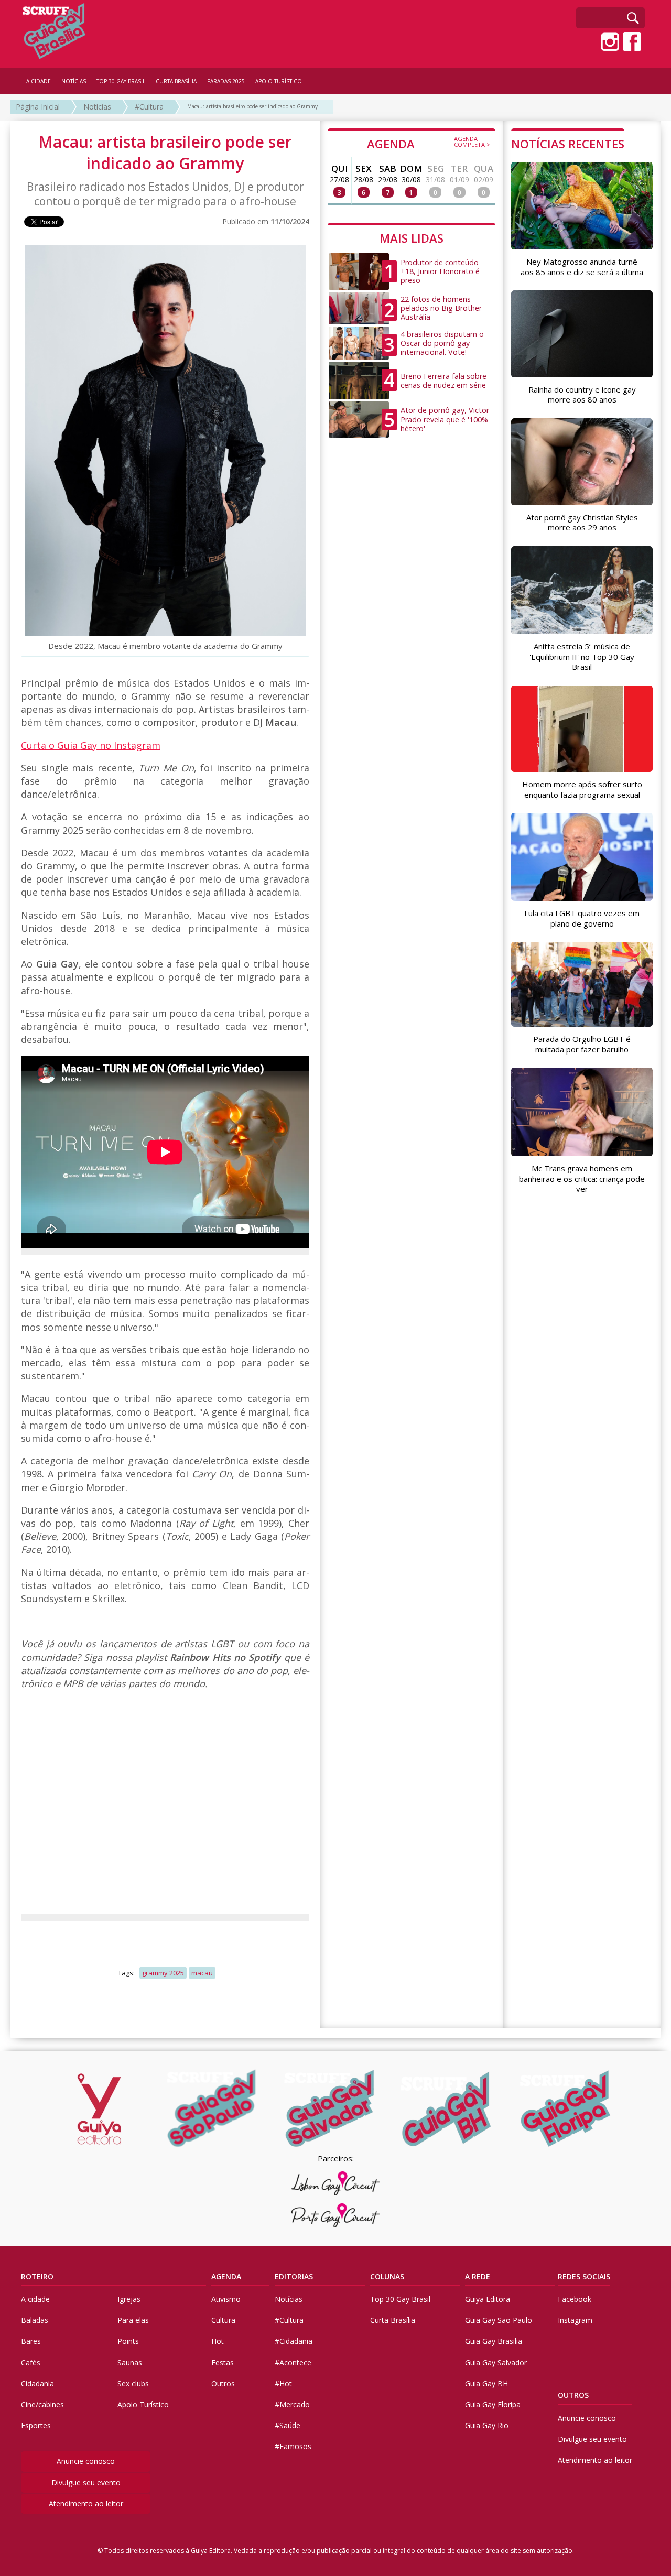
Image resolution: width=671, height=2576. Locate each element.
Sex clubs (133, 2383)
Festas (223, 2362)
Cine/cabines (42, 2404)
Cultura (223, 2320)
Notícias (97, 107)
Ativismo (226, 2299)
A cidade (35, 2299)
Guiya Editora (488, 2299)
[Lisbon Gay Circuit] (335, 2183)
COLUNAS (387, 2276)
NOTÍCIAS (74, 81)
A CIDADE (39, 81)
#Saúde (288, 2425)
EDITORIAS (294, 2276)
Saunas (130, 2362)
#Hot (283, 2383)
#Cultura (149, 107)
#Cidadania (294, 2341)
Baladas (35, 2320)
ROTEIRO (37, 2276)
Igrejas (129, 2299)
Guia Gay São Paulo (499, 2320)
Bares (31, 2341)
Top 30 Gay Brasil (400, 2299)
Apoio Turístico (143, 2404)
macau (202, 1973)
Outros (223, 2383)
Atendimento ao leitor (86, 2503)
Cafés (31, 2362)
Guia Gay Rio (487, 2425)
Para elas (133, 2320)
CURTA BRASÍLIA (176, 81)
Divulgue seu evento (86, 2482)
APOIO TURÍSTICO (279, 81)
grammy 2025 (163, 1973)
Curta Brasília (393, 2320)
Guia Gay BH (486, 2383)
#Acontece (293, 2362)
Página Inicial (38, 107)
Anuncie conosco (86, 2461)
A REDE (478, 2276)
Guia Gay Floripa (493, 2404)
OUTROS (573, 2395)
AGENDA (429, 143)
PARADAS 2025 (226, 81)
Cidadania (37, 2383)
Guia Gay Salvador (496, 2362)
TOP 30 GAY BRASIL (121, 81)
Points (128, 2341)
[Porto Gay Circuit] (335, 2215)
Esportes (36, 2425)
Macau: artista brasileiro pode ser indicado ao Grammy (252, 106)
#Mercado (292, 2404)
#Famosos (293, 2446)
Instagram (575, 2320)
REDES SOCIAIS (584, 2276)
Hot (218, 2341)
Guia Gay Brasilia (494, 2341)
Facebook (575, 2299)
